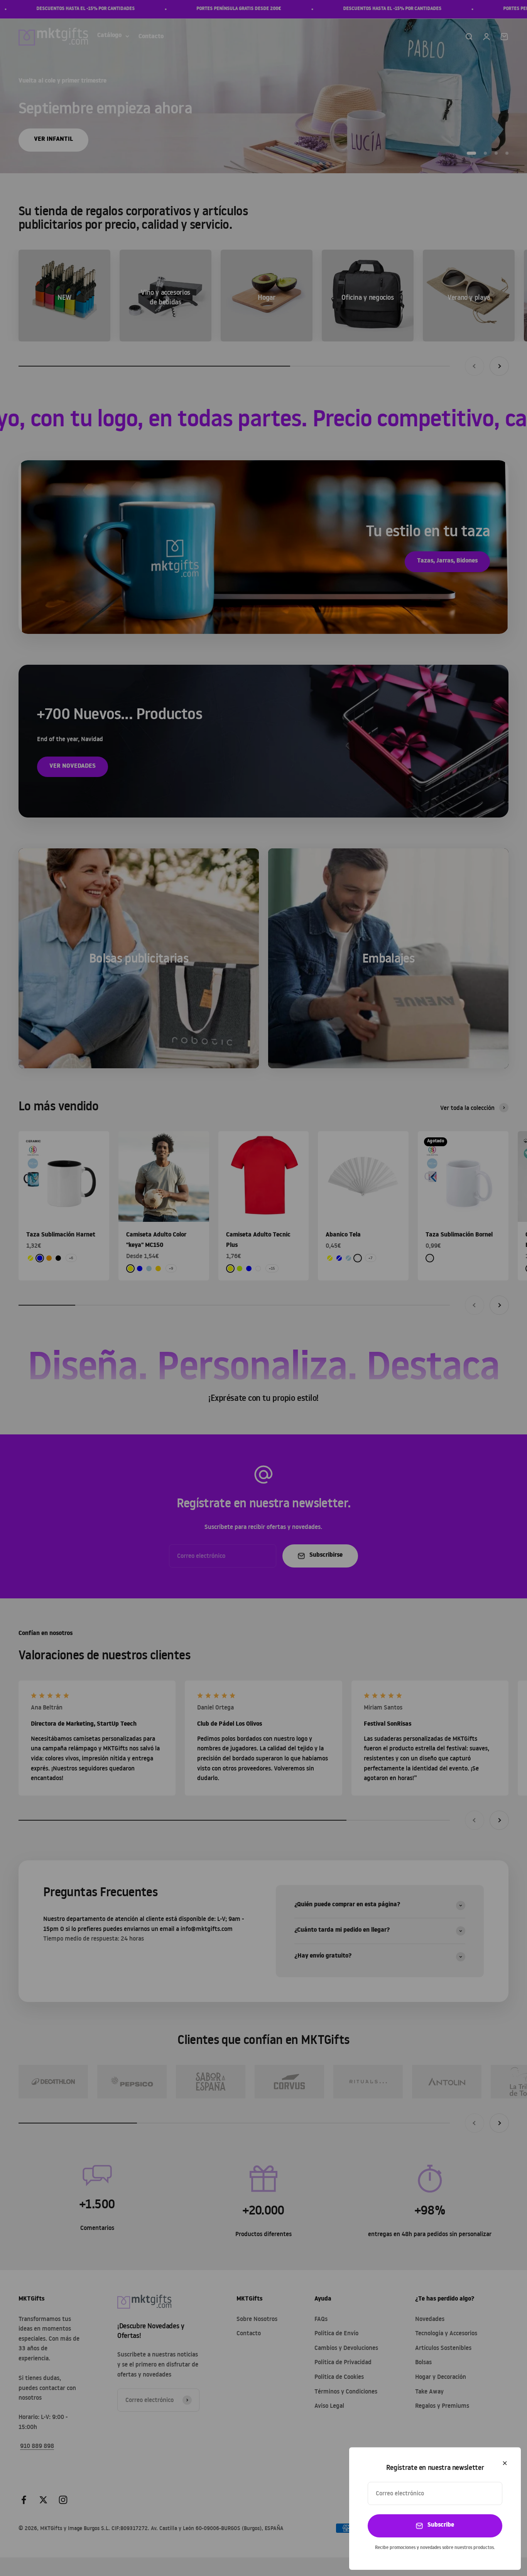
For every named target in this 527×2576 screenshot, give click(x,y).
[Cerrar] (505, 2463)
